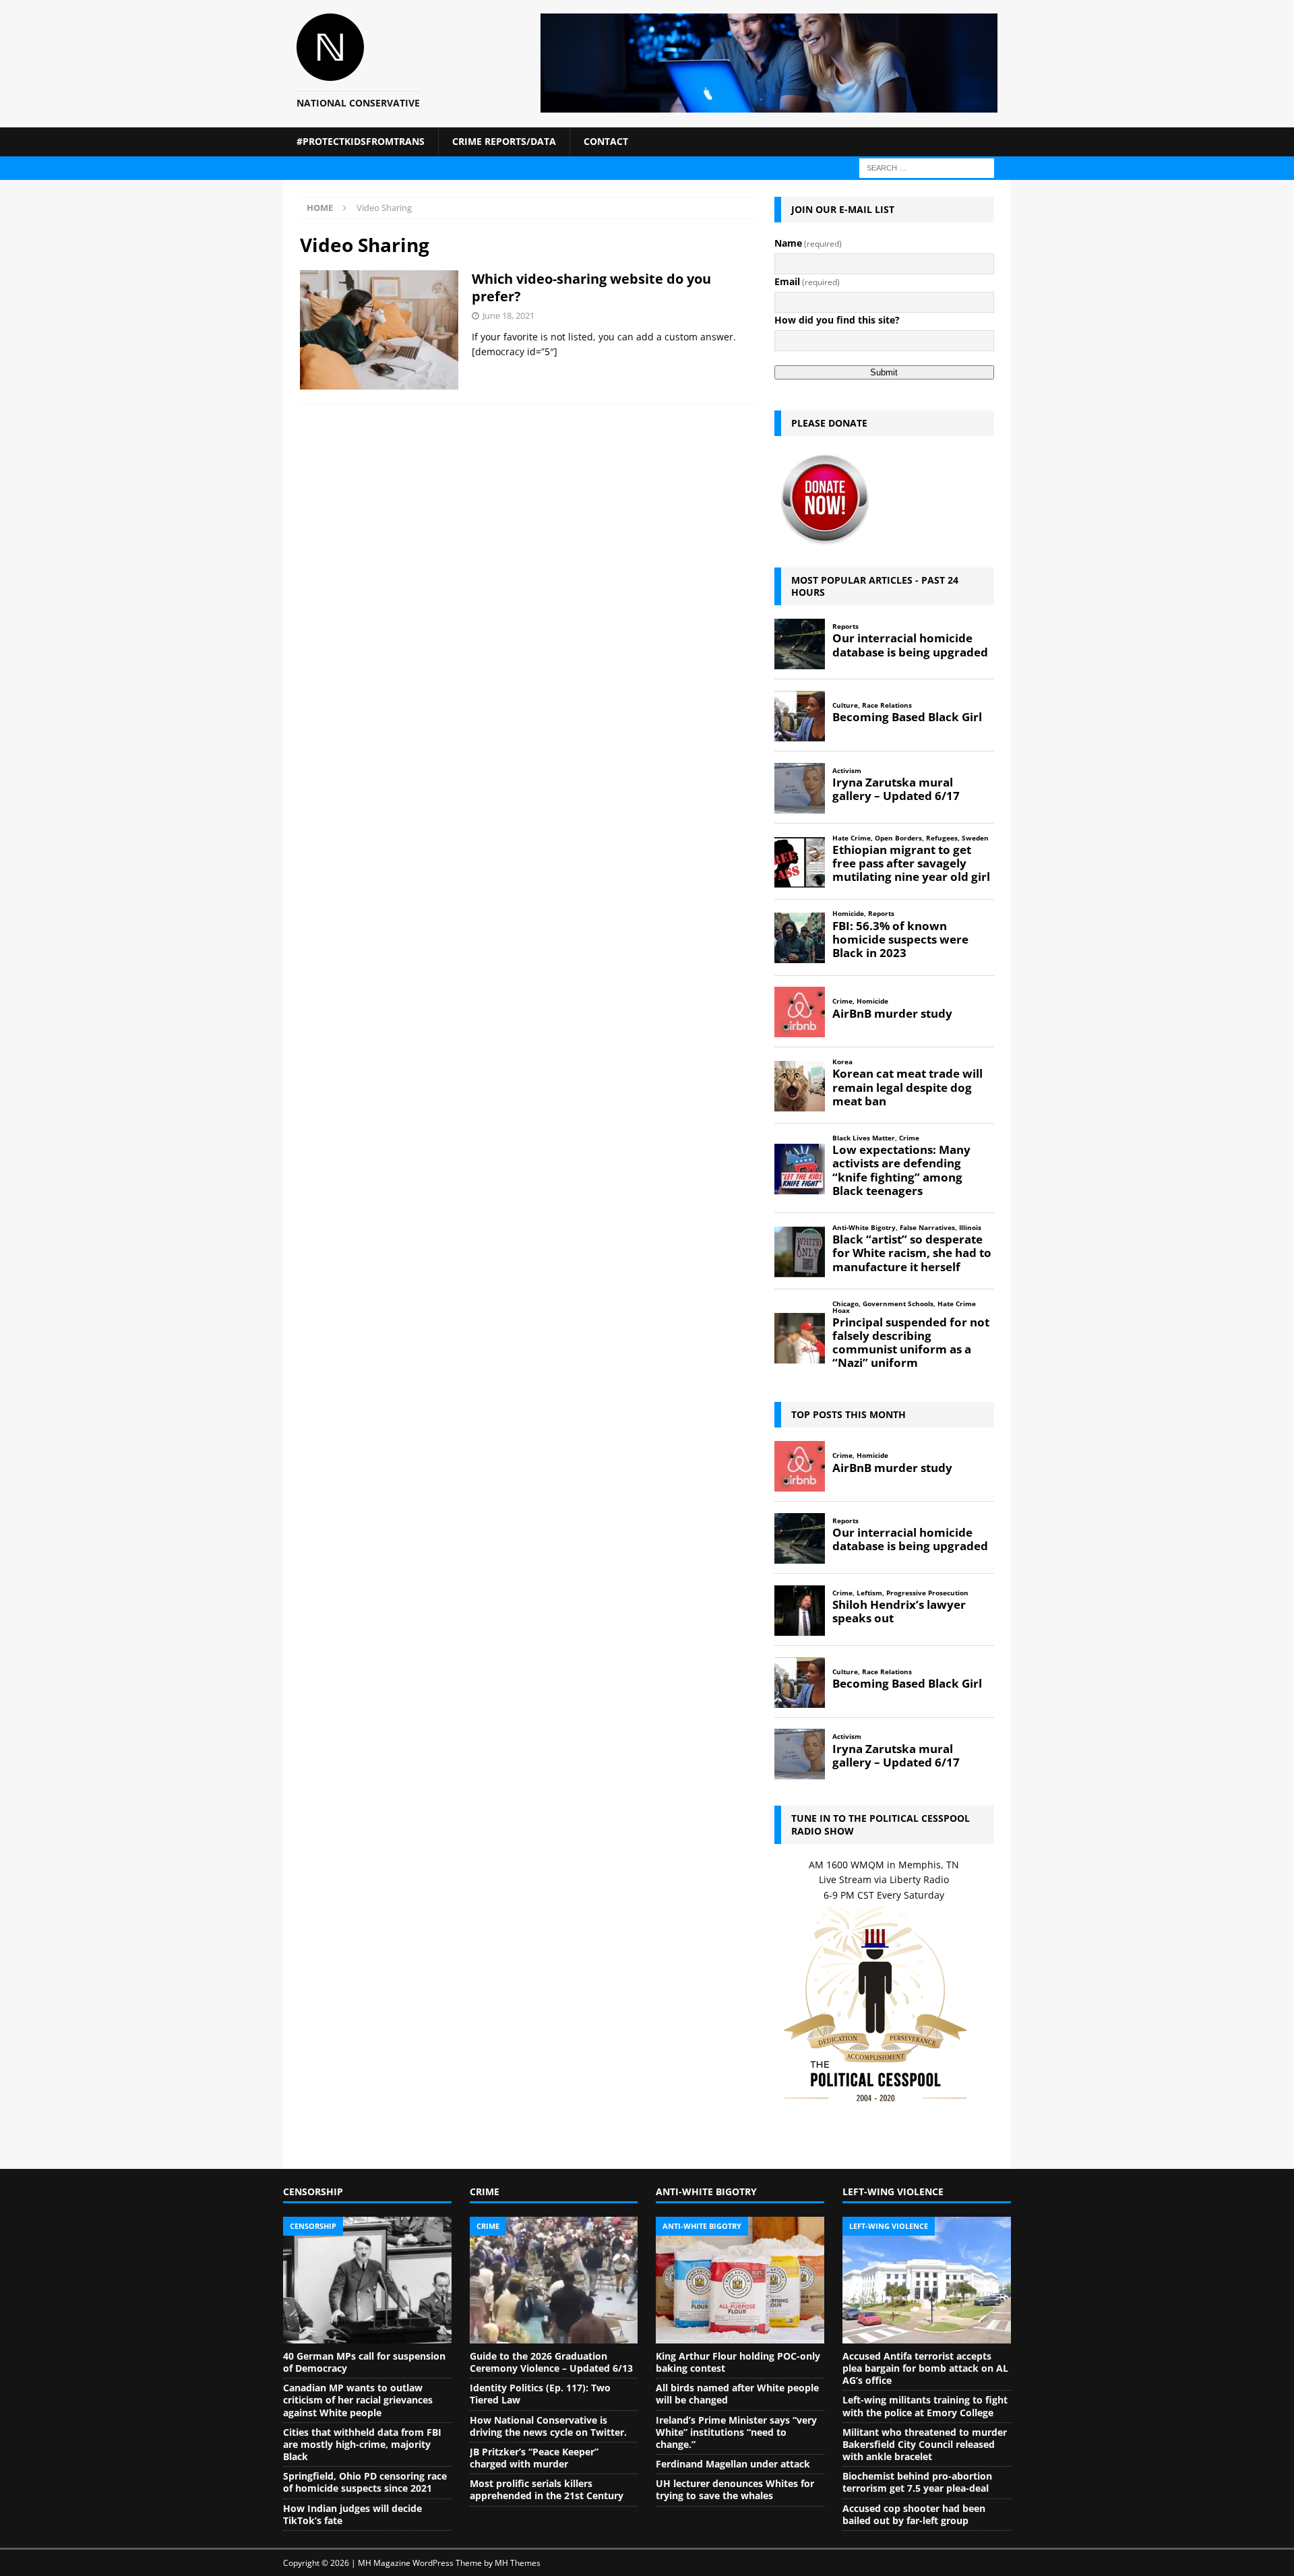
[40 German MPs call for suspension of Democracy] (367, 2280)
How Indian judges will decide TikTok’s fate (352, 2514)
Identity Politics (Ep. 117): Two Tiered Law (540, 2394)
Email (807, 281)
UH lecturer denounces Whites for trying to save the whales (735, 2489)
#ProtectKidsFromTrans (361, 141)
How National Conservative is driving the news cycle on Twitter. (548, 2426)
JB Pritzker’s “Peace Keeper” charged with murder (534, 2458)
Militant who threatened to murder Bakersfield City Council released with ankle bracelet (925, 2444)
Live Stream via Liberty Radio (884, 1879)
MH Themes (518, 2563)
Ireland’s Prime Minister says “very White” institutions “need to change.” (736, 2432)
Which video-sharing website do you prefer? (591, 287)
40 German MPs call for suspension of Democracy (364, 2362)
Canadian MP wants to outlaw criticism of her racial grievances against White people (358, 2400)
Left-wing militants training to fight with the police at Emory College (925, 2406)
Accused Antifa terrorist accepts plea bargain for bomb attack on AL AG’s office (925, 2368)
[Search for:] (927, 167)
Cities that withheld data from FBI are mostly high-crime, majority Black (362, 2444)
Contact (606, 141)
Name (808, 243)
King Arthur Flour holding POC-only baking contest (738, 2362)
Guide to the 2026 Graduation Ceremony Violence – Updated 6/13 (551, 2362)
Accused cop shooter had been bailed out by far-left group (914, 2514)
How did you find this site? (837, 320)
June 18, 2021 (509, 315)
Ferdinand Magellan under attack (733, 2464)
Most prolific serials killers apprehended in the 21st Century (547, 2489)
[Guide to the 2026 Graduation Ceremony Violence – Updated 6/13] (554, 2280)
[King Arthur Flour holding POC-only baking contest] (740, 2280)
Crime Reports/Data (504, 141)
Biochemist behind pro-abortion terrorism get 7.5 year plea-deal (917, 2482)
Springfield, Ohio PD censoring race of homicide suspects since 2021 (365, 2482)
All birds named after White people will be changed (737, 2394)
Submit (884, 372)
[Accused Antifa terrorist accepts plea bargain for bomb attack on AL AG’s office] (927, 2280)
